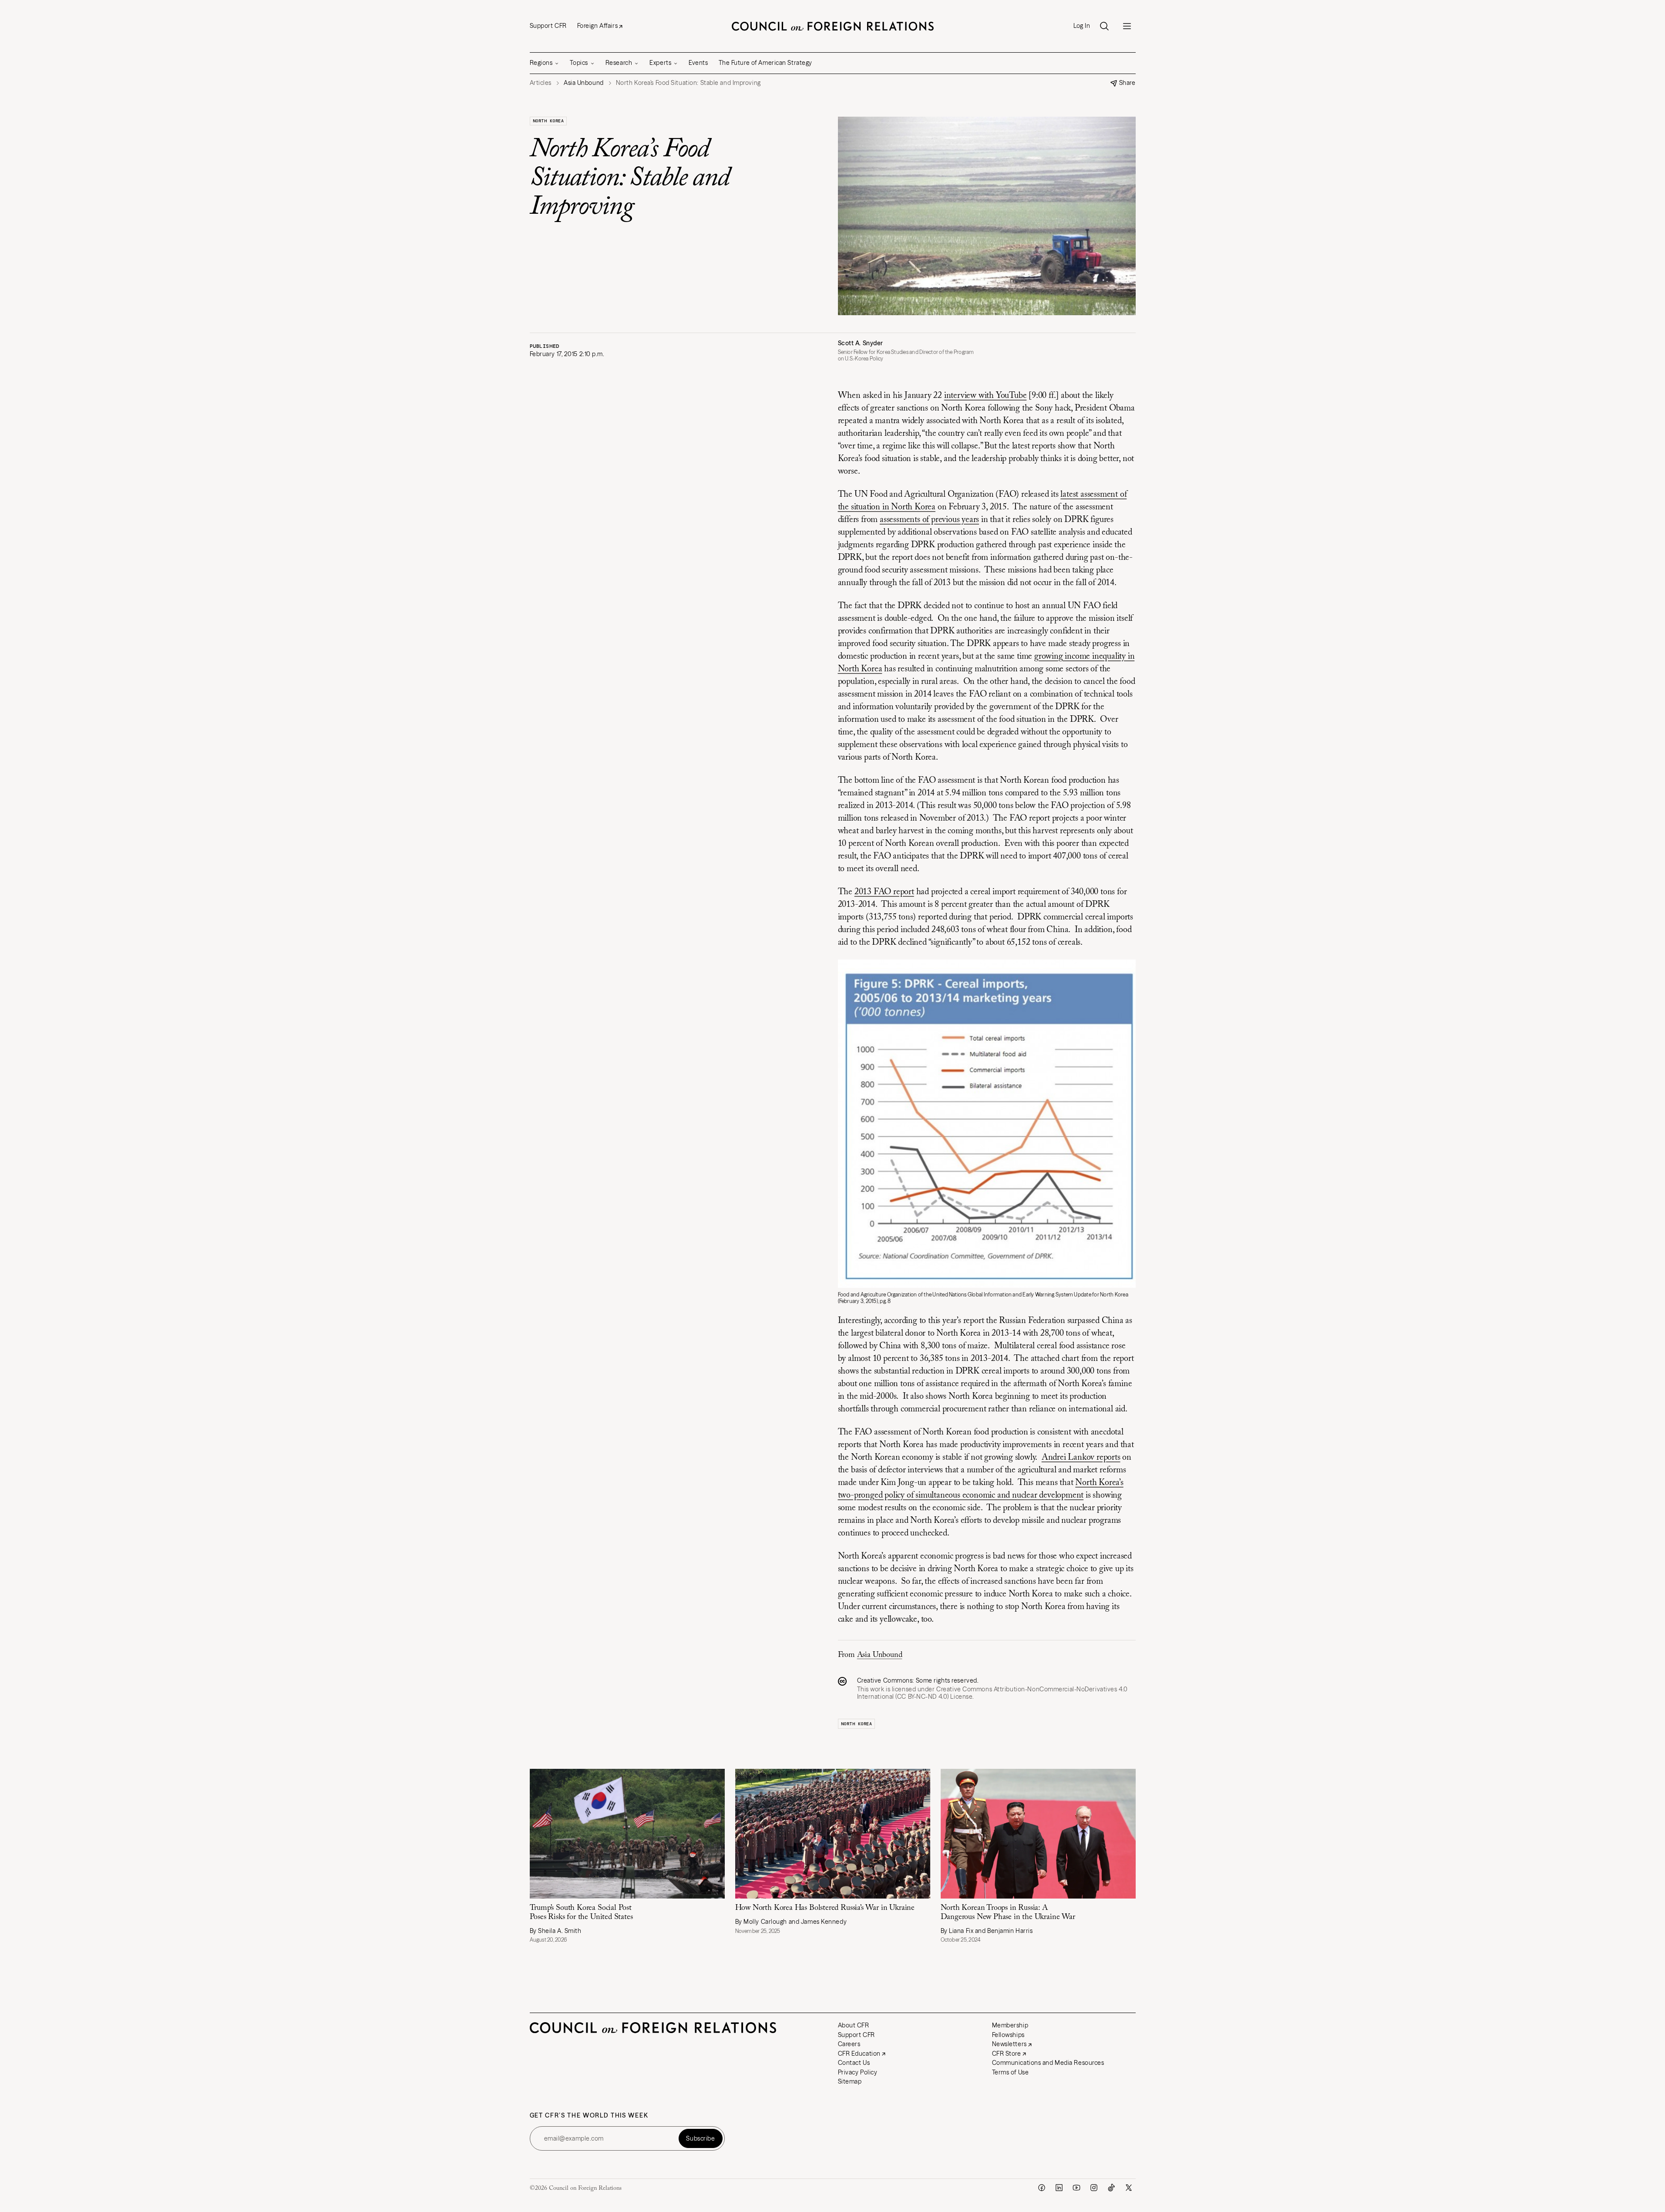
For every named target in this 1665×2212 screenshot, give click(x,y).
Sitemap (850, 2081)
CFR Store (1007, 2054)
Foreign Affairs (597, 26)
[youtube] (1076, 2188)
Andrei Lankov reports (1081, 1458)
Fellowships (1008, 2035)
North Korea (548, 121)
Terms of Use (1011, 2072)
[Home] (833, 26)
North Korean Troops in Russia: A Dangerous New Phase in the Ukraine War (1008, 1913)
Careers (849, 2044)
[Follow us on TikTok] (1111, 2188)
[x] (1129, 2188)
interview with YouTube (986, 396)
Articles (541, 83)
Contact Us (854, 2063)
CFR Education (859, 2054)
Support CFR (548, 26)
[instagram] (1094, 2188)
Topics (579, 63)
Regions (541, 63)
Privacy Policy (858, 2072)
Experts (660, 63)
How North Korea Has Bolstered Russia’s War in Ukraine (825, 1908)
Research (619, 63)
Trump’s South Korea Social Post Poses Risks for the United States (581, 1913)
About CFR (854, 2025)
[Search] (1104, 26)
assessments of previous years (929, 520)
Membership (1010, 2025)
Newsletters (1009, 2044)
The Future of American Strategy (765, 63)
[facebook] (1042, 2188)
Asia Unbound (880, 1655)
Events (698, 63)
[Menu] (1127, 26)
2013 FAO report (884, 892)
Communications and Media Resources (1048, 2063)
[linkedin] (1059, 2188)
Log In (1082, 26)
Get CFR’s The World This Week (589, 2116)
